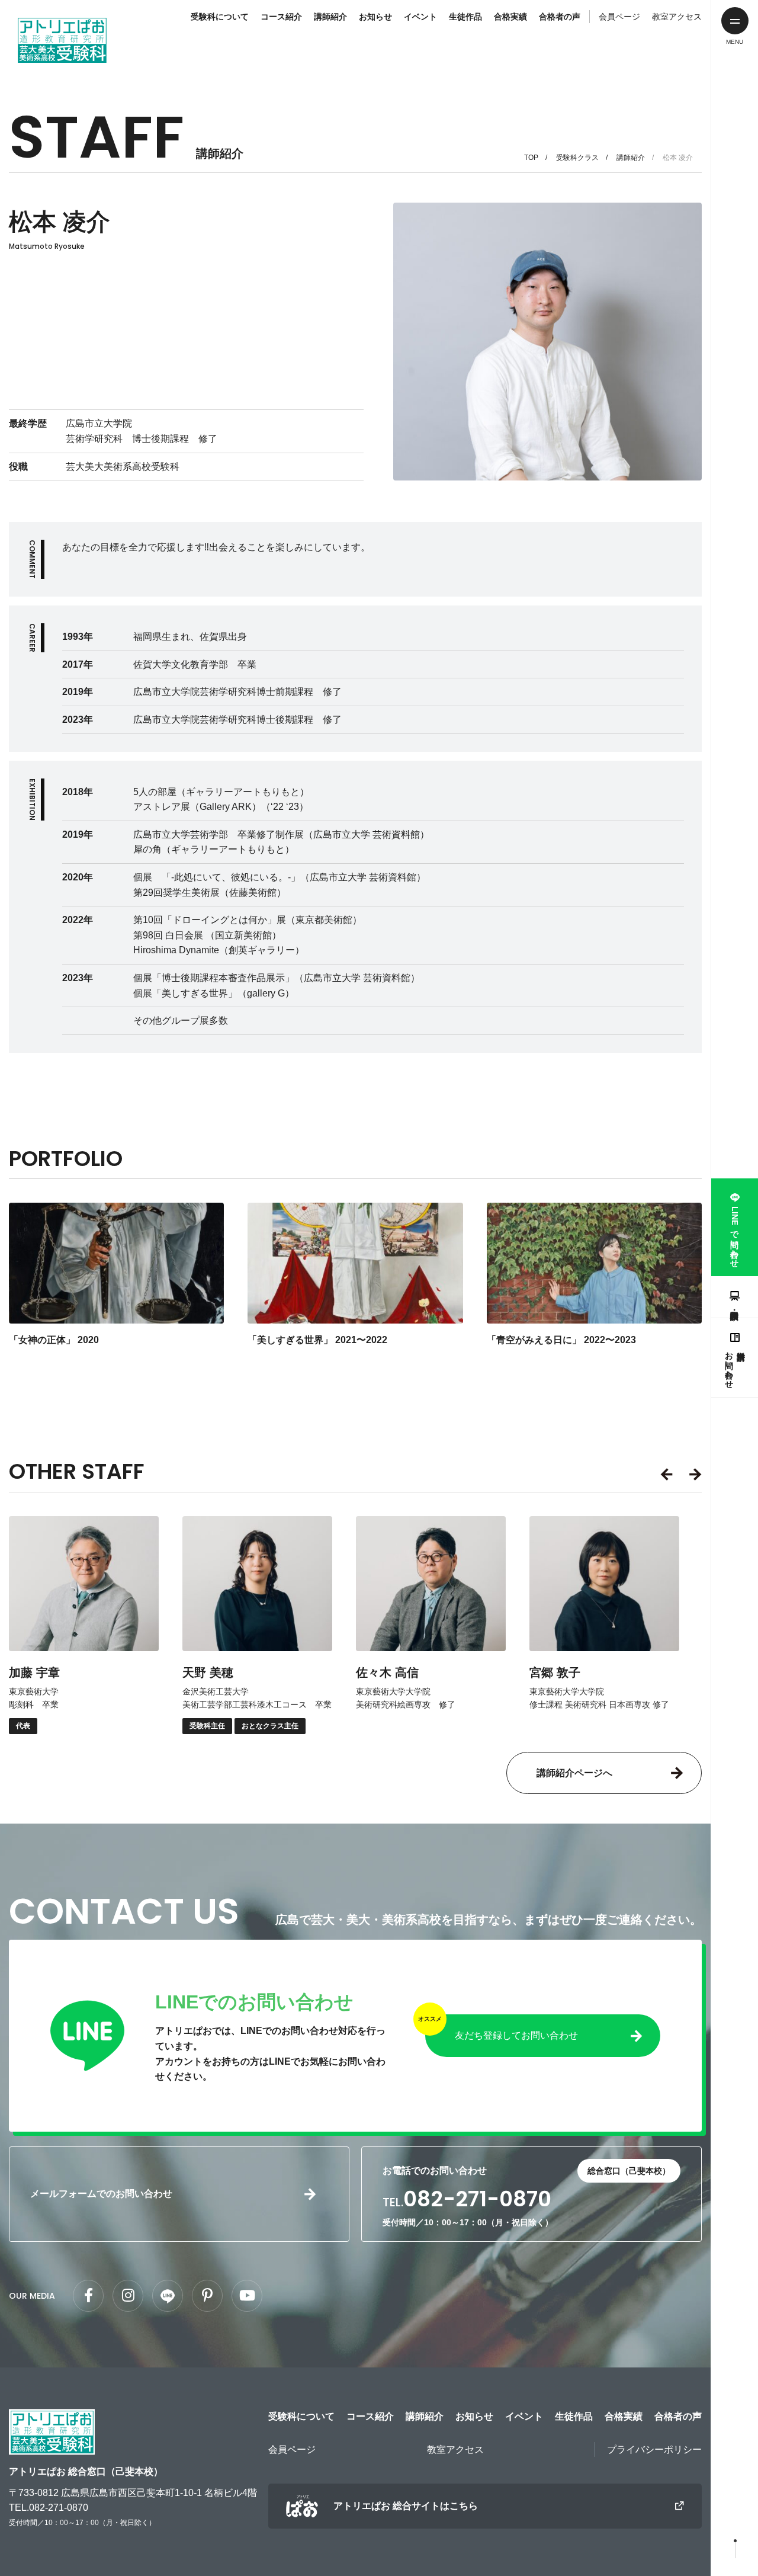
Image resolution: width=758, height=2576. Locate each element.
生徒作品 (465, 17)
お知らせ (375, 17)
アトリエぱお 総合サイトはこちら (406, 2506)
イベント (420, 17)
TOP (531, 158)
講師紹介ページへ (574, 1773)
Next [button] (693, 1475)
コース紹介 (281, 17)
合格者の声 (560, 17)
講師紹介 (330, 17)
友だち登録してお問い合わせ (516, 2035)
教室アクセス (677, 17)
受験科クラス (577, 158)
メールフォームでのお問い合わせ (101, 2194)
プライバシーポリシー (654, 2450)
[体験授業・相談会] (735, 1297)
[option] (84, 1625)
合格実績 (510, 17)
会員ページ (619, 17)
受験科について (220, 17)
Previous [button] (669, 1475)
